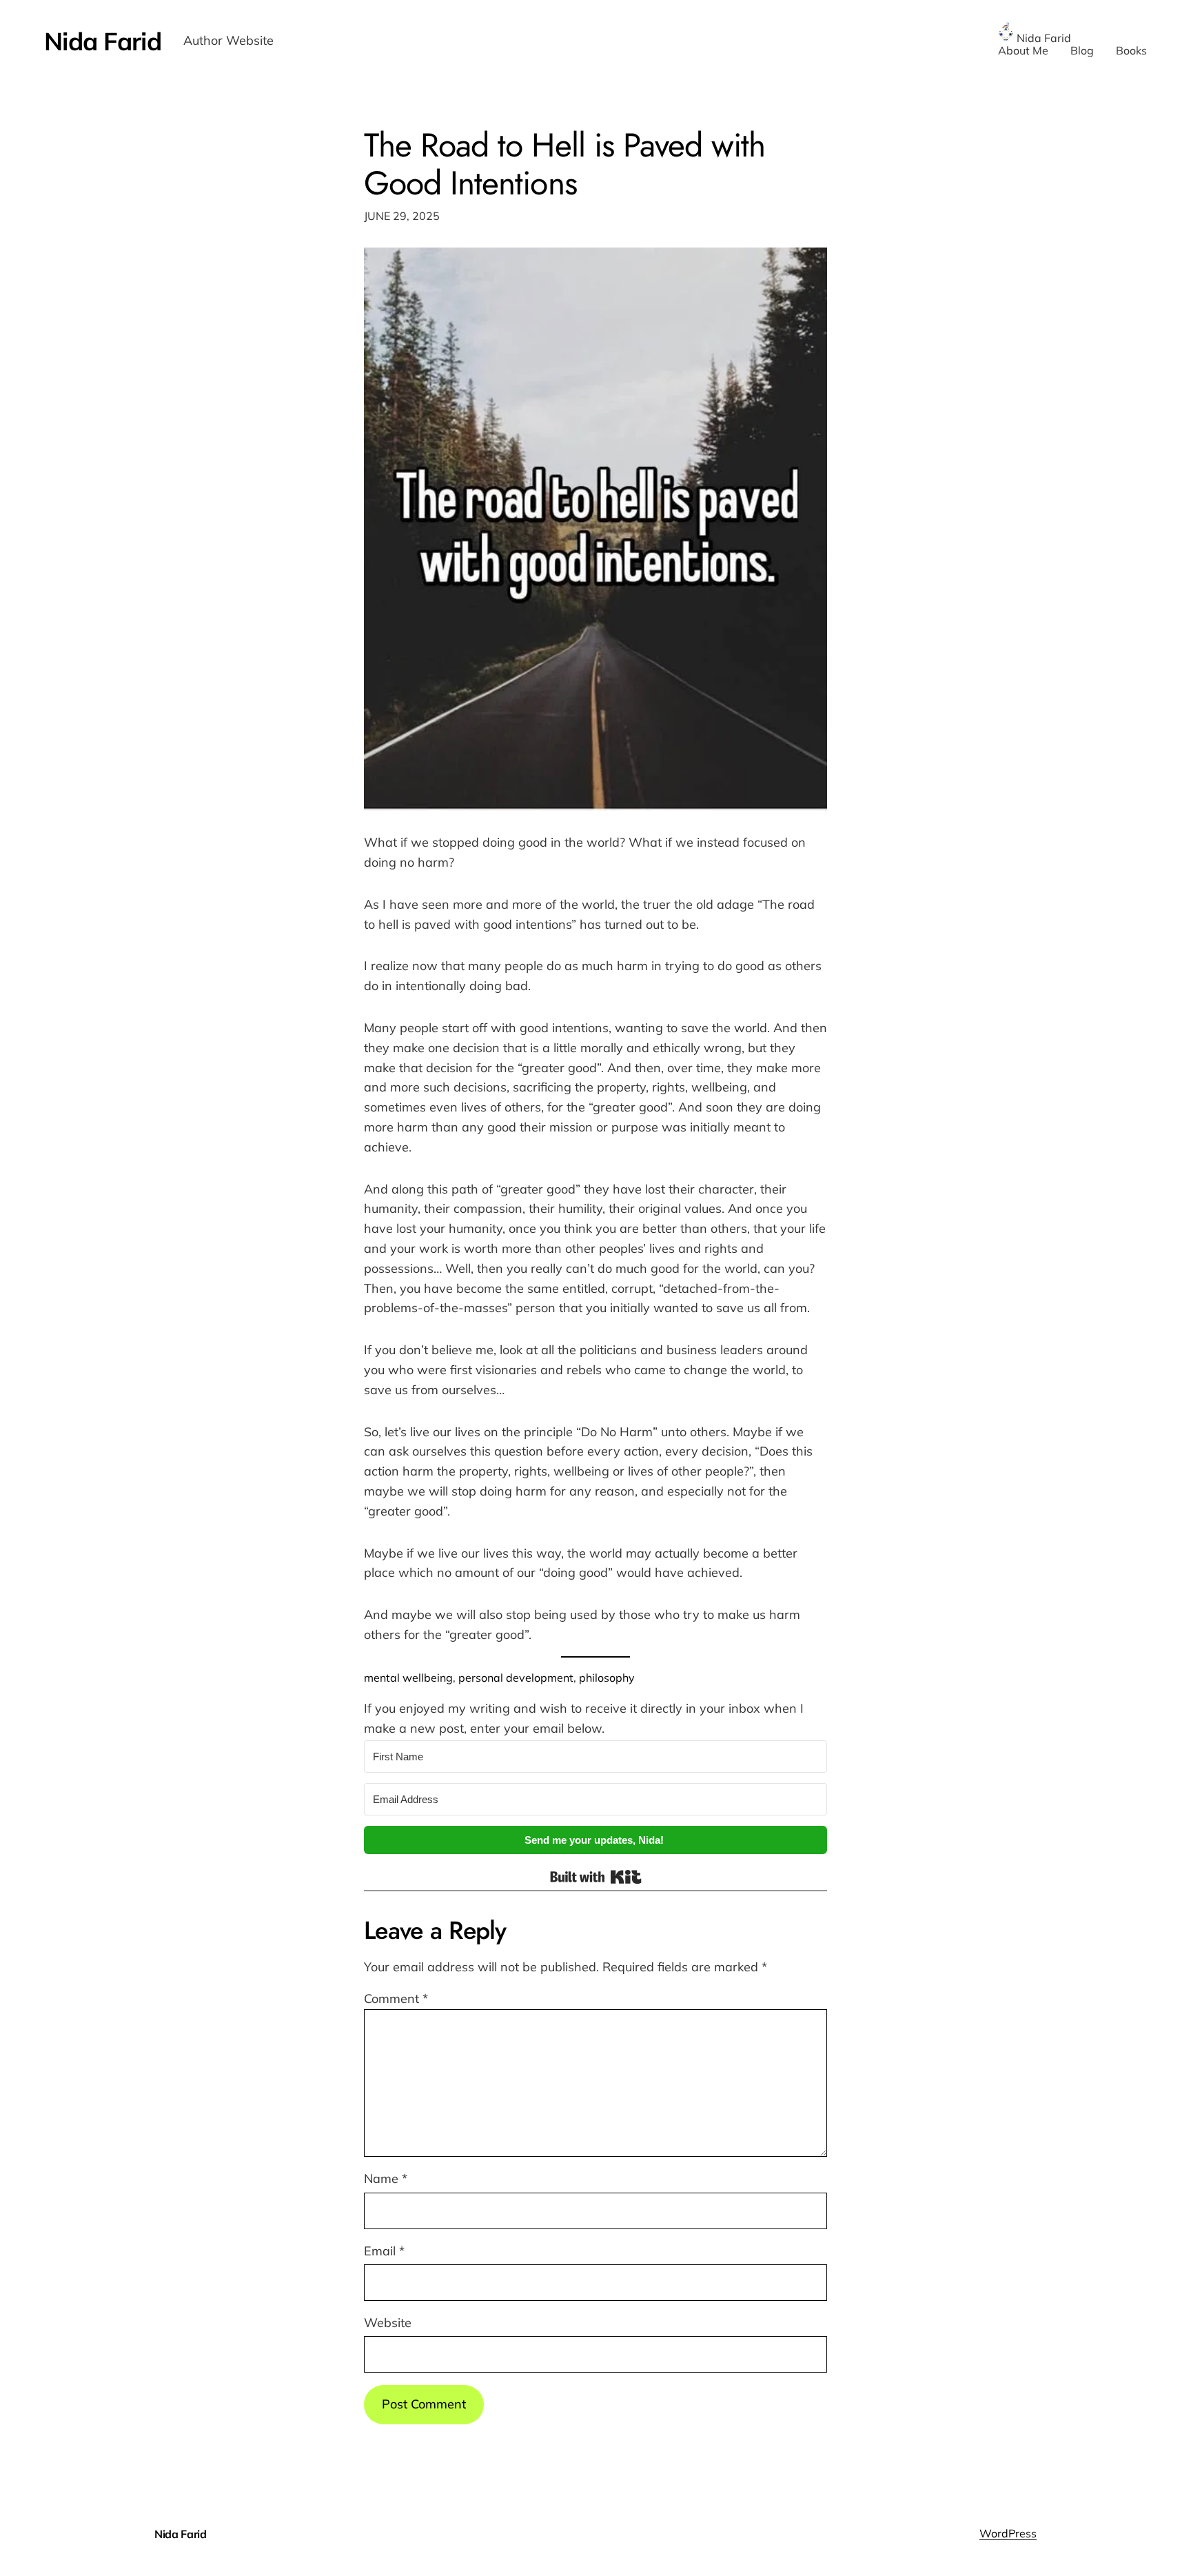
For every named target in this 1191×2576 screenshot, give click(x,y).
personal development (516, 1678)
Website (388, 2323)
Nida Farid (103, 41)
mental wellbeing (408, 1678)
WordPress (1008, 2533)
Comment (396, 1999)
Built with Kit (596, 1877)
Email (384, 2251)
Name (386, 2178)
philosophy (607, 1678)
